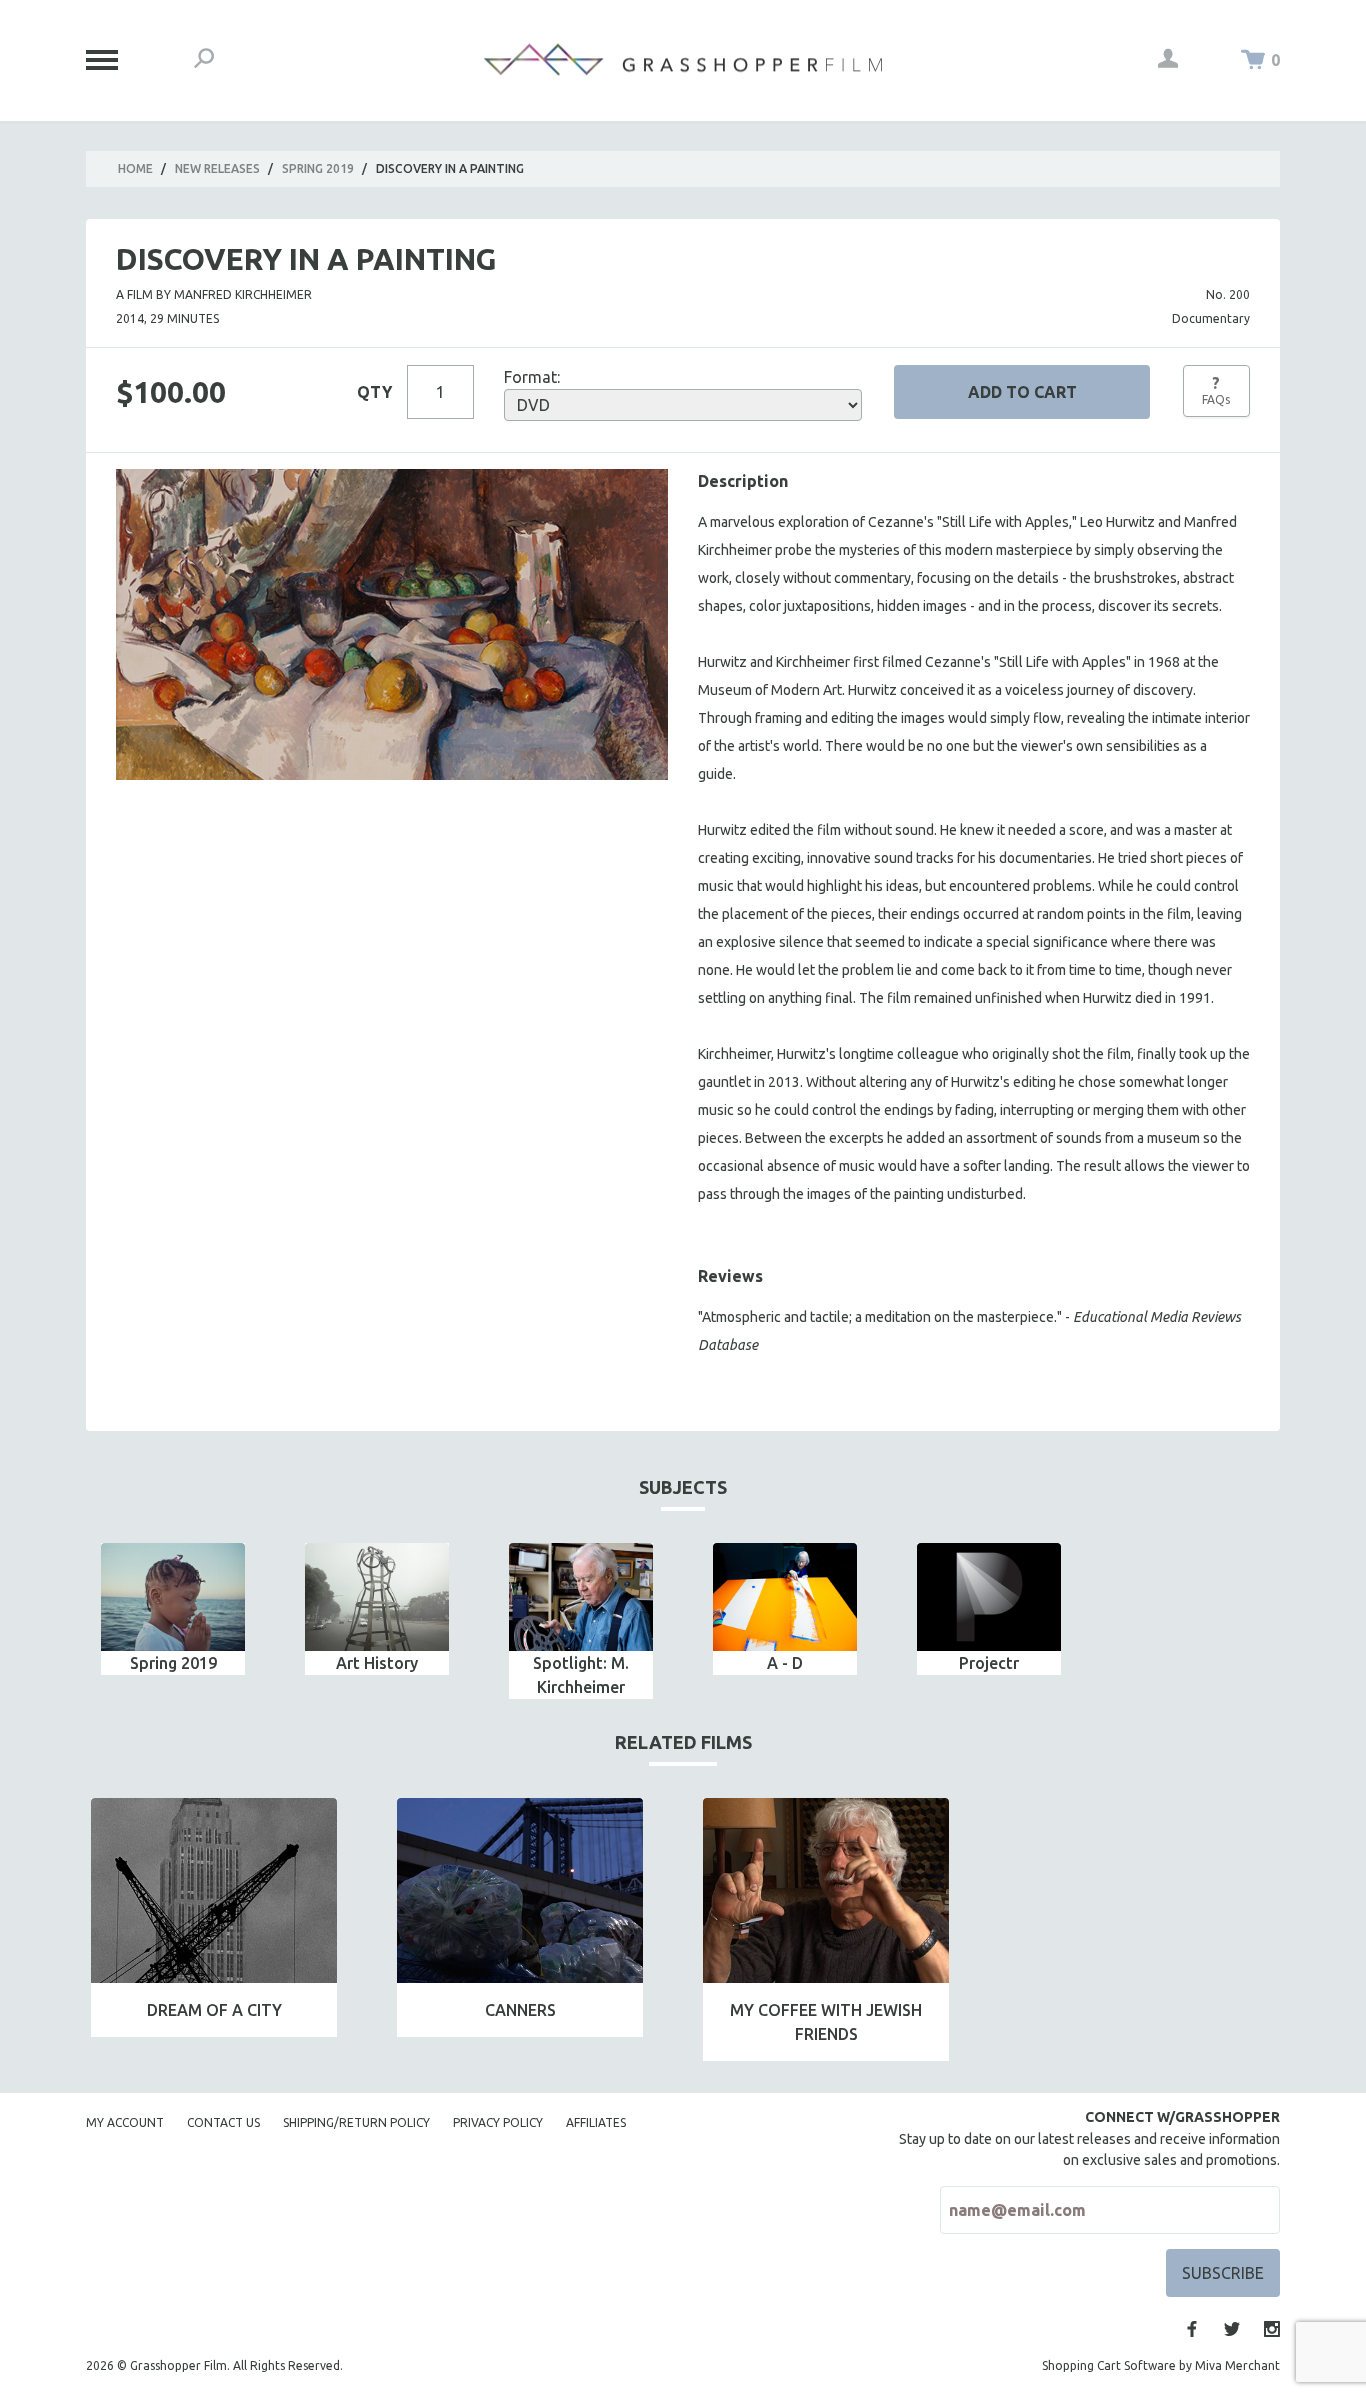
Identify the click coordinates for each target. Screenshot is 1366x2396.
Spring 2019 (318, 168)
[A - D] (785, 1597)
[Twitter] (1232, 2329)
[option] (173, 1609)
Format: (532, 377)
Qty (374, 392)
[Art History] (377, 1597)
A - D (785, 1663)
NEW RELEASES (217, 168)
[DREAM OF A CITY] (214, 1890)
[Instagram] (1272, 2329)
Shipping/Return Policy (356, 2122)
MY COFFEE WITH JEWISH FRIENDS (826, 2022)
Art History (377, 1663)
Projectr (989, 1663)
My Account (125, 2122)
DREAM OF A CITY (214, 2010)
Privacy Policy (498, 2122)
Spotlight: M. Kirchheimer (581, 1675)
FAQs (1216, 390)
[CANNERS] (520, 1890)
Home (135, 168)
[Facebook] (1192, 2329)
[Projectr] (989, 1597)
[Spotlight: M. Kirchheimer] (581, 1597)
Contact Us (223, 2122)
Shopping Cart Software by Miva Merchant (1161, 2365)
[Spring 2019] (173, 1597)
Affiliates (596, 2122)
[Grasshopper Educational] (683, 59)
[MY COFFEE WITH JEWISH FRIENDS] (826, 1890)
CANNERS (520, 2010)
